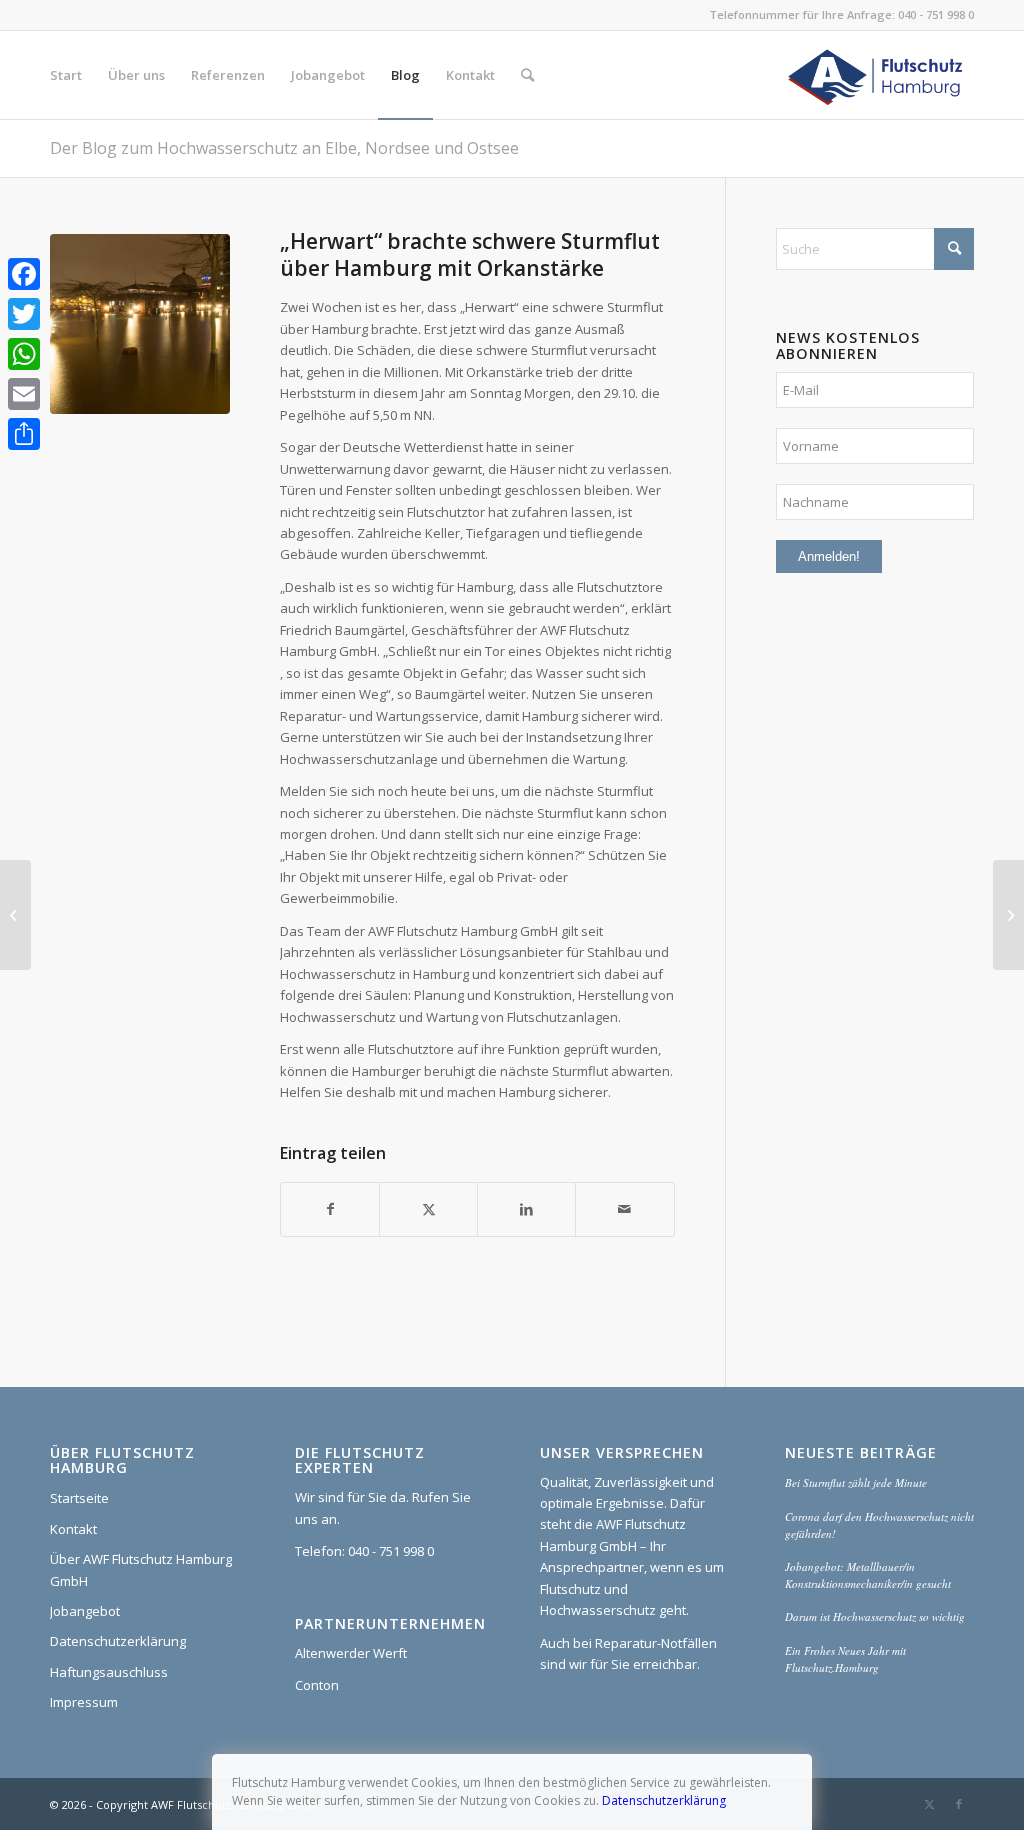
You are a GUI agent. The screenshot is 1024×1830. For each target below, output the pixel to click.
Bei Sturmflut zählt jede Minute (856, 1482)
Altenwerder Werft (351, 1653)
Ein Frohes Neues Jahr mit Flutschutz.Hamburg (845, 1659)
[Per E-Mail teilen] (624, 1209)
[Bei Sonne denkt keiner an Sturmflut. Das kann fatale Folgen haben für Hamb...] (15, 915)
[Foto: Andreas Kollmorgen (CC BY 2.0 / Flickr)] (140, 324)
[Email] (24, 394)
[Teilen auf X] (428, 1209)
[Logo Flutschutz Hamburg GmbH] (878, 75)
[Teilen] (24, 434)
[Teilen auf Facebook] (330, 1209)
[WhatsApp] (24, 354)
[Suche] (527, 75)
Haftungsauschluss (109, 1672)
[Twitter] (24, 314)
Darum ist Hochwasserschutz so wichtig (875, 1616)
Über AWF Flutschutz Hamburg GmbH (141, 1569)
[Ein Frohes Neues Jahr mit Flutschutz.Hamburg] (1008, 915)
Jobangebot (85, 1611)
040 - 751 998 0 (936, 14)
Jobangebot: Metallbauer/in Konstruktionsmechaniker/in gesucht (868, 1575)
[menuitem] (66, 75)
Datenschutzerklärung (118, 1641)
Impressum (84, 1702)
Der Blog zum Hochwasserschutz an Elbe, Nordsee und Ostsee (284, 148)
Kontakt (73, 1529)
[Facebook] (24, 274)
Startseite (79, 1498)
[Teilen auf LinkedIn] (526, 1209)
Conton (317, 1685)
